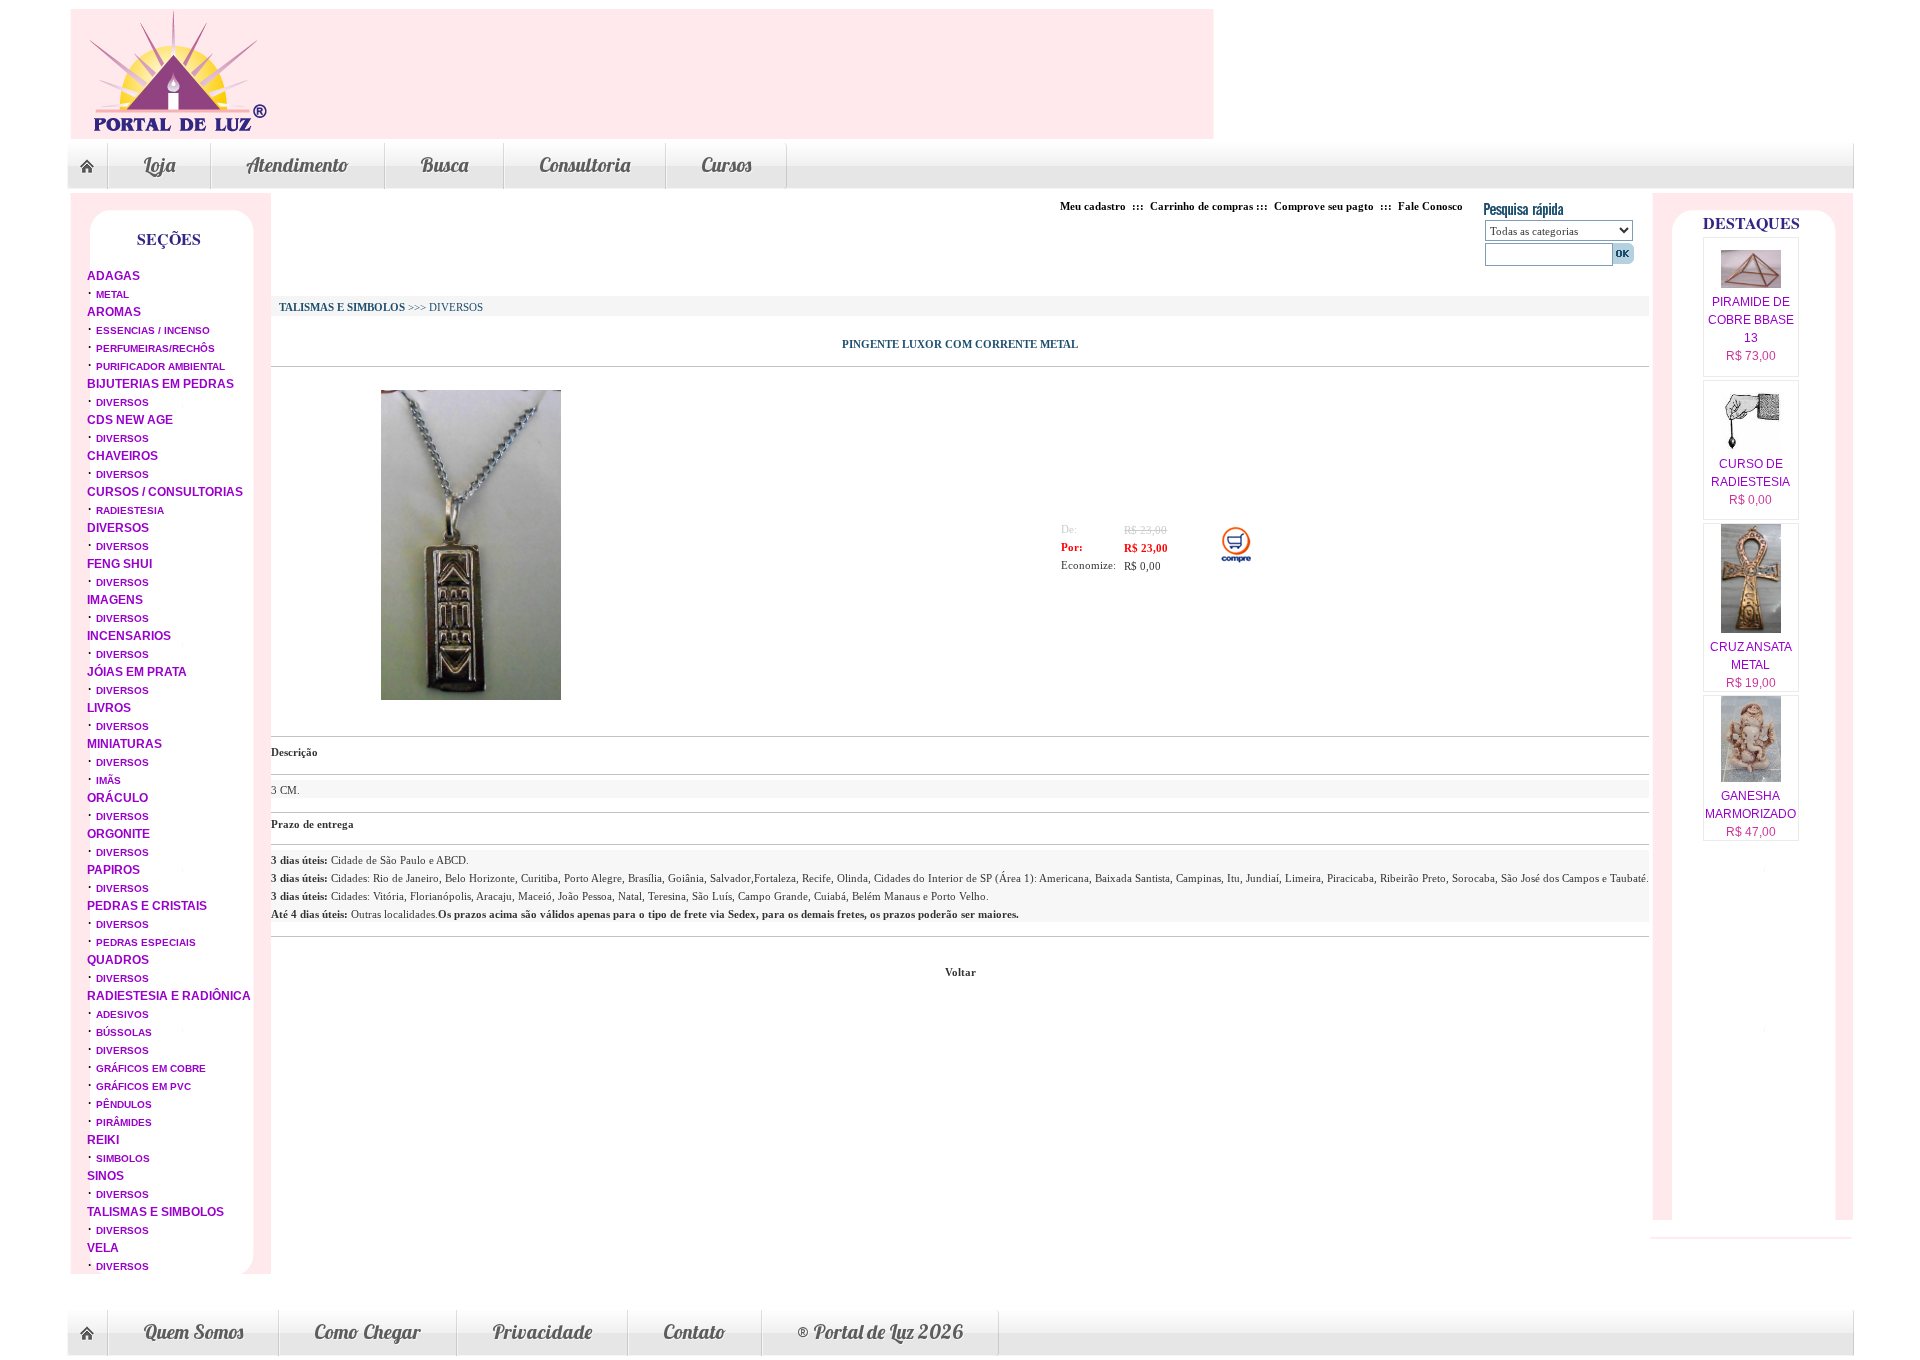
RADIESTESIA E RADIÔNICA (169, 996)
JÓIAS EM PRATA (137, 672)
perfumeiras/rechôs (155, 348)
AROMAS (114, 312)
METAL (112, 294)
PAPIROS (113, 870)
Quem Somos (193, 1331)
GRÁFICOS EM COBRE (151, 1068)
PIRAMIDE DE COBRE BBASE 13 (1751, 320)
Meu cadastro (1093, 206)
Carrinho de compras (1201, 206)
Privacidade (542, 1331)
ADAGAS (113, 276)
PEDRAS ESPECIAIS (146, 942)
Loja (159, 164)
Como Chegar (367, 1331)
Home (87, 166)
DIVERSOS (122, 402)
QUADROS (118, 960)
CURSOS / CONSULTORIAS (165, 492)
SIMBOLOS (123, 1158)
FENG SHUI (119, 564)
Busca (444, 164)
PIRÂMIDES (124, 1122)
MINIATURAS (124, 744)
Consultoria (584, 164)
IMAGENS (115, 600)
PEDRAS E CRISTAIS (147, 906)
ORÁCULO (117, 798)
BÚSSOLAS (124, 1032)
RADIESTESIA (130, 510)
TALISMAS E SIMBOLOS (155, 1212)
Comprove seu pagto (1324, 206)
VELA (103, 1248)
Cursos (726, 164)
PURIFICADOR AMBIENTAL (160, 366)
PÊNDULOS (124, 1104)
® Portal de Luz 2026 (880, 1331)
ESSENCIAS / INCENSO (153, 330)
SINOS (105, 1176)
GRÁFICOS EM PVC (143, 1086)
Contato (694, 1331)
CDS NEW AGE (130, 420)
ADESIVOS (122, 1014)
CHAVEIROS (122, 456)
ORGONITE (118, 834)
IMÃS (108, 780)
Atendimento (297, 164)
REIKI (103, 1140)
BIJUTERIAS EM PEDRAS (160, 384)
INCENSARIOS (129, 636)
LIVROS (109, 708)
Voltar (960, 972)
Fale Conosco (1430, 206)
